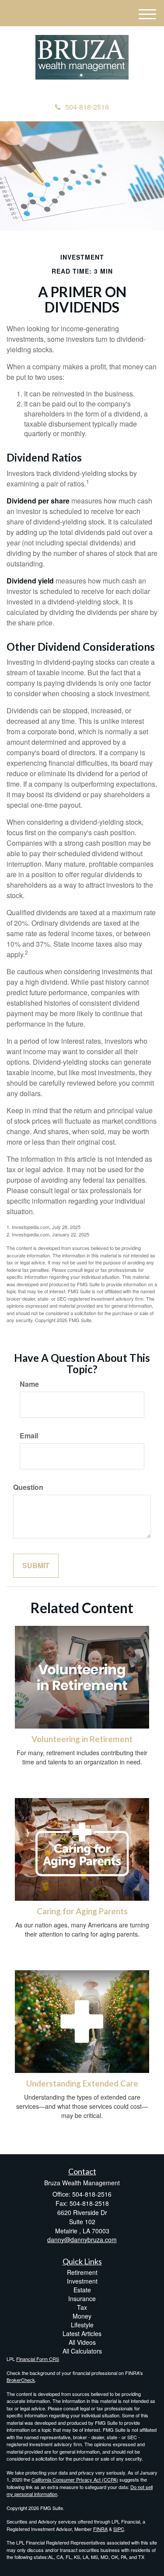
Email (29, 1436)
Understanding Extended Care (82, 2083)
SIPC (119, 2529)
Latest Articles (82, 2333)
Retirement (82, 2272)
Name (29, 1384)
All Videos (82, 2342)
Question (28, 1487)
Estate (82, 2290)
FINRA (100, 2529)
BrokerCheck (21, 2380)
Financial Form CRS (38, 2359)
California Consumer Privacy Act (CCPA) (75, 2479)
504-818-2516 (87, 107)
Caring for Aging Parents (82, 1911)
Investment (82, 2281)
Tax (82, 2307)
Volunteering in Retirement (82, 1739)
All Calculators (82, 2351)
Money (82, 2316)
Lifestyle (82, 2325)
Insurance (82, 2298)
